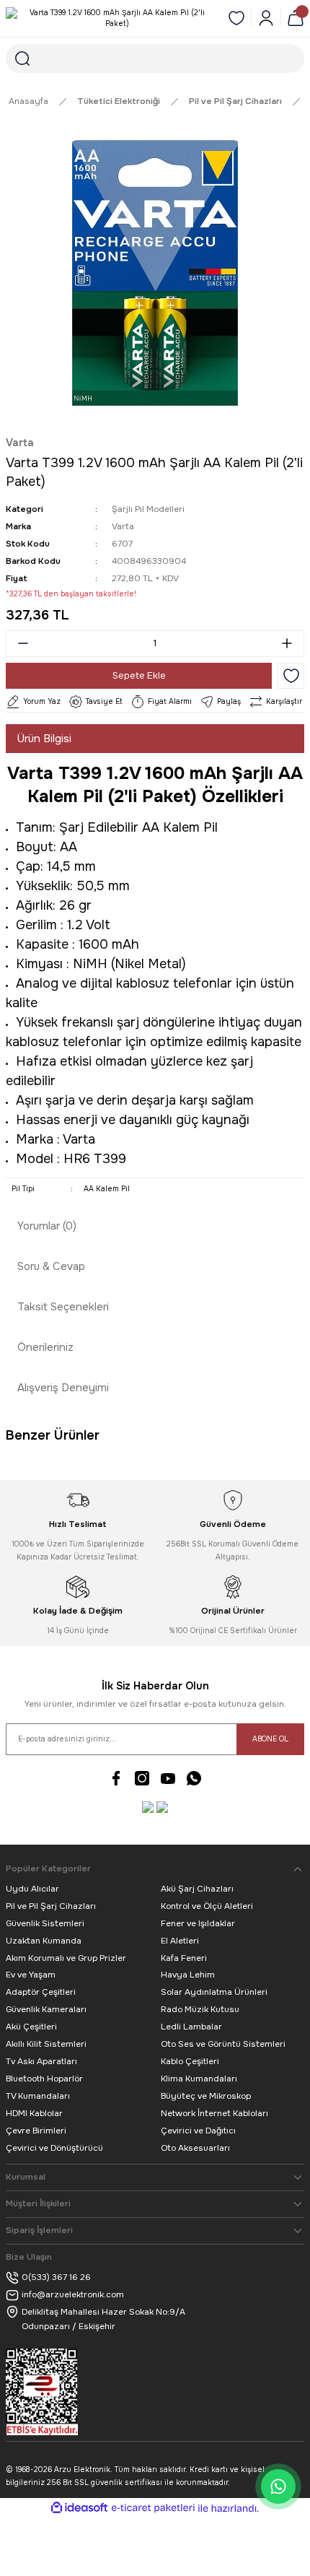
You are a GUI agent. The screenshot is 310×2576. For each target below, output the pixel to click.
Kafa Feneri (184, 1958)
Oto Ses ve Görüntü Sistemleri (223, 2044)
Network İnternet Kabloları (214, 2113)
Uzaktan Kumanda (44, 1941)
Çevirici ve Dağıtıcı (198, 2131)
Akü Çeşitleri (31, 2027)
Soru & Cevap (51, 1266)
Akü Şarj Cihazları (197, 1889)
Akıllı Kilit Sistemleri (46, 2044)
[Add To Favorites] (291, 676)
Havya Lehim (188, 1975)
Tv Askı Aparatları (41, 2061)
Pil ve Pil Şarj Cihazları (51, 1906)
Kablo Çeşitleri (190, 2061)
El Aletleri (180, 1941)
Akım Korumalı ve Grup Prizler (66, 1958)
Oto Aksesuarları (195, 2148)
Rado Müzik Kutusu (200, 2009)
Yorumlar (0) (47, 1226)
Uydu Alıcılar (32, 1889)
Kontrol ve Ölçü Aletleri (207, 1906)
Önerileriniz (45, 1347)
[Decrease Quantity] (19, 644)
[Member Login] (266, 18)
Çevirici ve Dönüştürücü (54, 2148)
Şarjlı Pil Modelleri (148, 509)
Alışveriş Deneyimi (63, 1388)
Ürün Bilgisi (44, 739)
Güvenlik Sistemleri (45, 1923)
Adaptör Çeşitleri (41, 1992)
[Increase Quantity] (291, 644)
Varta (20, 443)
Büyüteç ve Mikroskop (206, 2096)
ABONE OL (270, 1739)
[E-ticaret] (153, 2508)
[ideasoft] (79, 2508)
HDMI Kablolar (34, 2113)
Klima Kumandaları (199, 2079)
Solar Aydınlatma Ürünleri (214, 1992)
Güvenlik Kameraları (46, 2009)
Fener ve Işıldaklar (198, 1923)
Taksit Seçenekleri (63, 1307)
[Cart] (296, 18)
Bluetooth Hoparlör (44, 2079)
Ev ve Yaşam (31, 1975)
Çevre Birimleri (36, 2131)
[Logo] (111, 18)
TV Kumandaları (38, 2096)
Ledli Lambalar (191, 2027)
